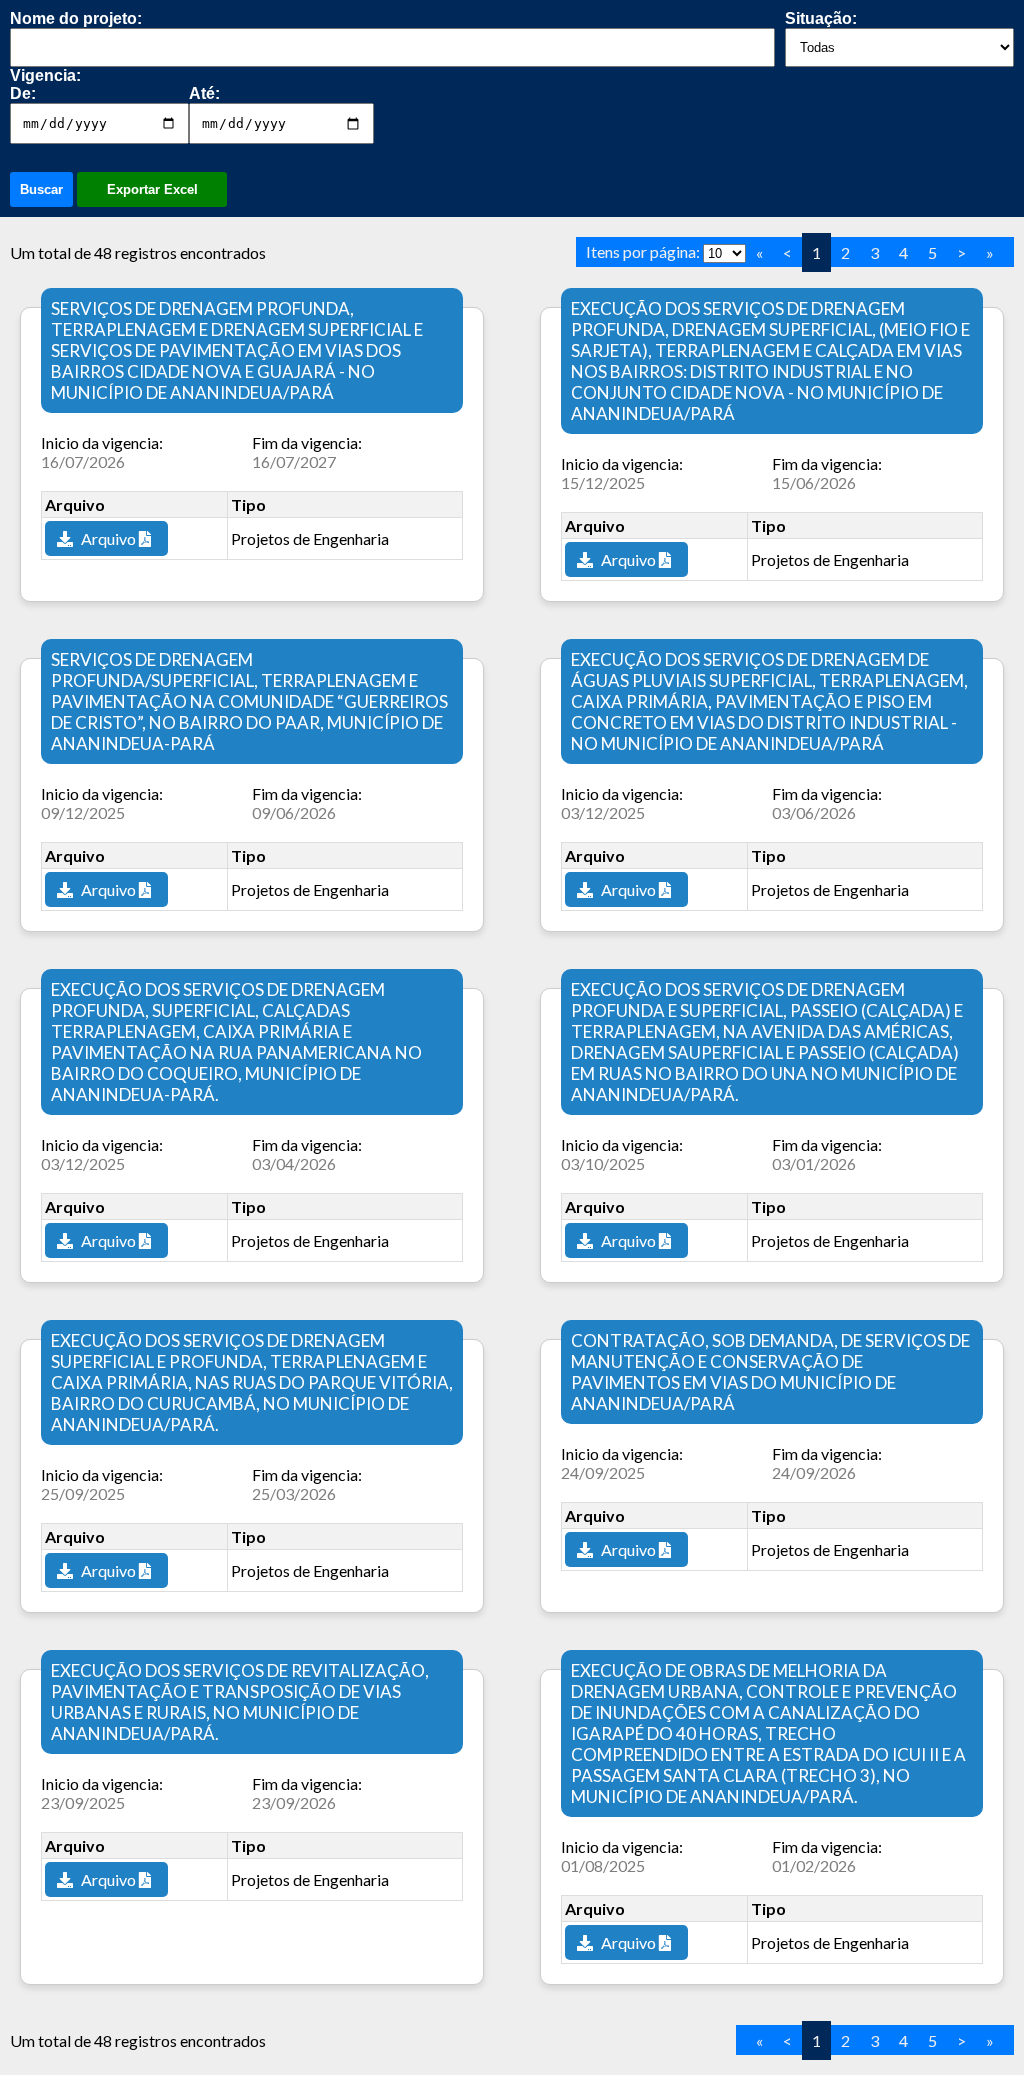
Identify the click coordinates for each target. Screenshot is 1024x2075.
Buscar (41, 189)
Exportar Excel (152, 189)
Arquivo (108, 538)
